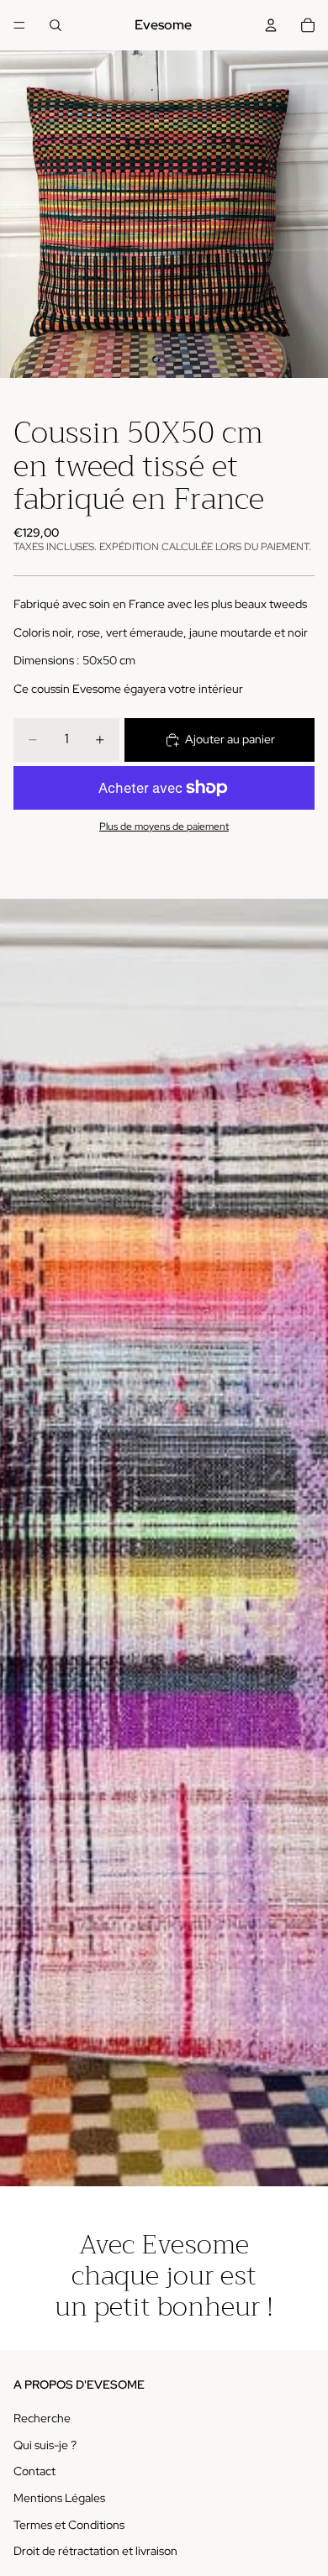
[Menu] (19, 25)
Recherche (42, 2418)
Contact (34, 2471)
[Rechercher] (56, 25)
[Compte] (271, 25)
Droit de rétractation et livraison (95, 2551)
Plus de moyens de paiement (164, 826)
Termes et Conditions (69, 2524)
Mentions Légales (59, 2498)
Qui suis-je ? (45, 2444)
